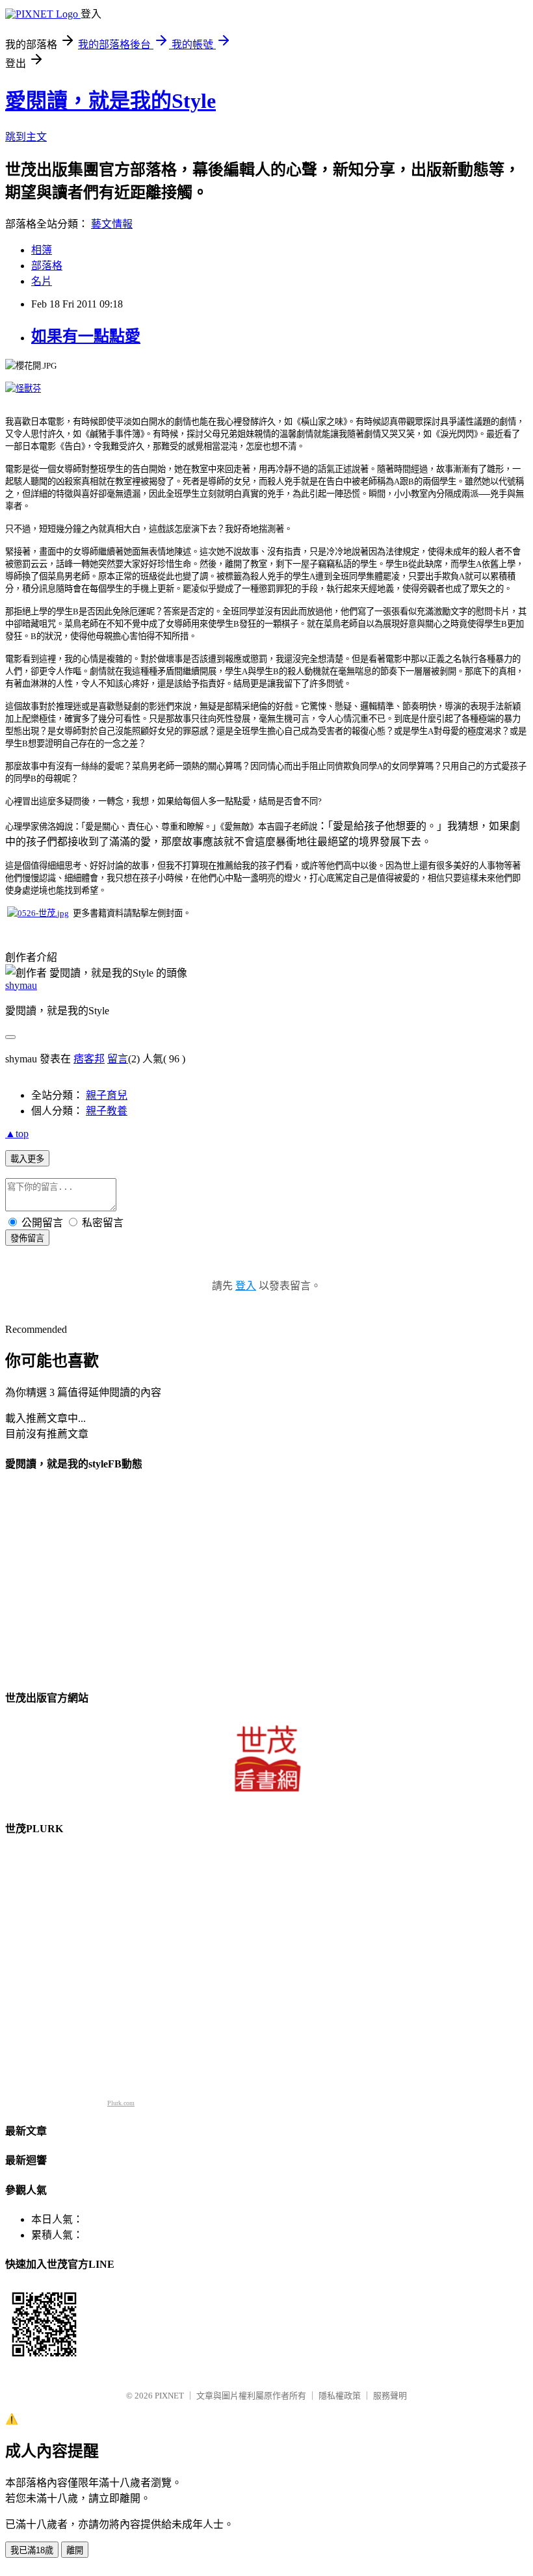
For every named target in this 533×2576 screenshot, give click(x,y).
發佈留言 (27, 1238)
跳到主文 (26, 137)
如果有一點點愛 (86, 336)
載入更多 (27, 1159)
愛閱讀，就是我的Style (110, 101)
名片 (42, 281)
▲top (17, 1134)
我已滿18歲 (32, 2550)
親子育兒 (107, 1095)
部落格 (47, 266)
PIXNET (169, 2396)
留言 (118, 1059)
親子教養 (107, 1111)
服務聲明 (390, 2396)
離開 (75, 2550)
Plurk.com (121, 2103)
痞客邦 (89, 1059)
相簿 (42, 250)
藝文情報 (112, 224)
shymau (21, 985)
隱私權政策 (340, 2396)
